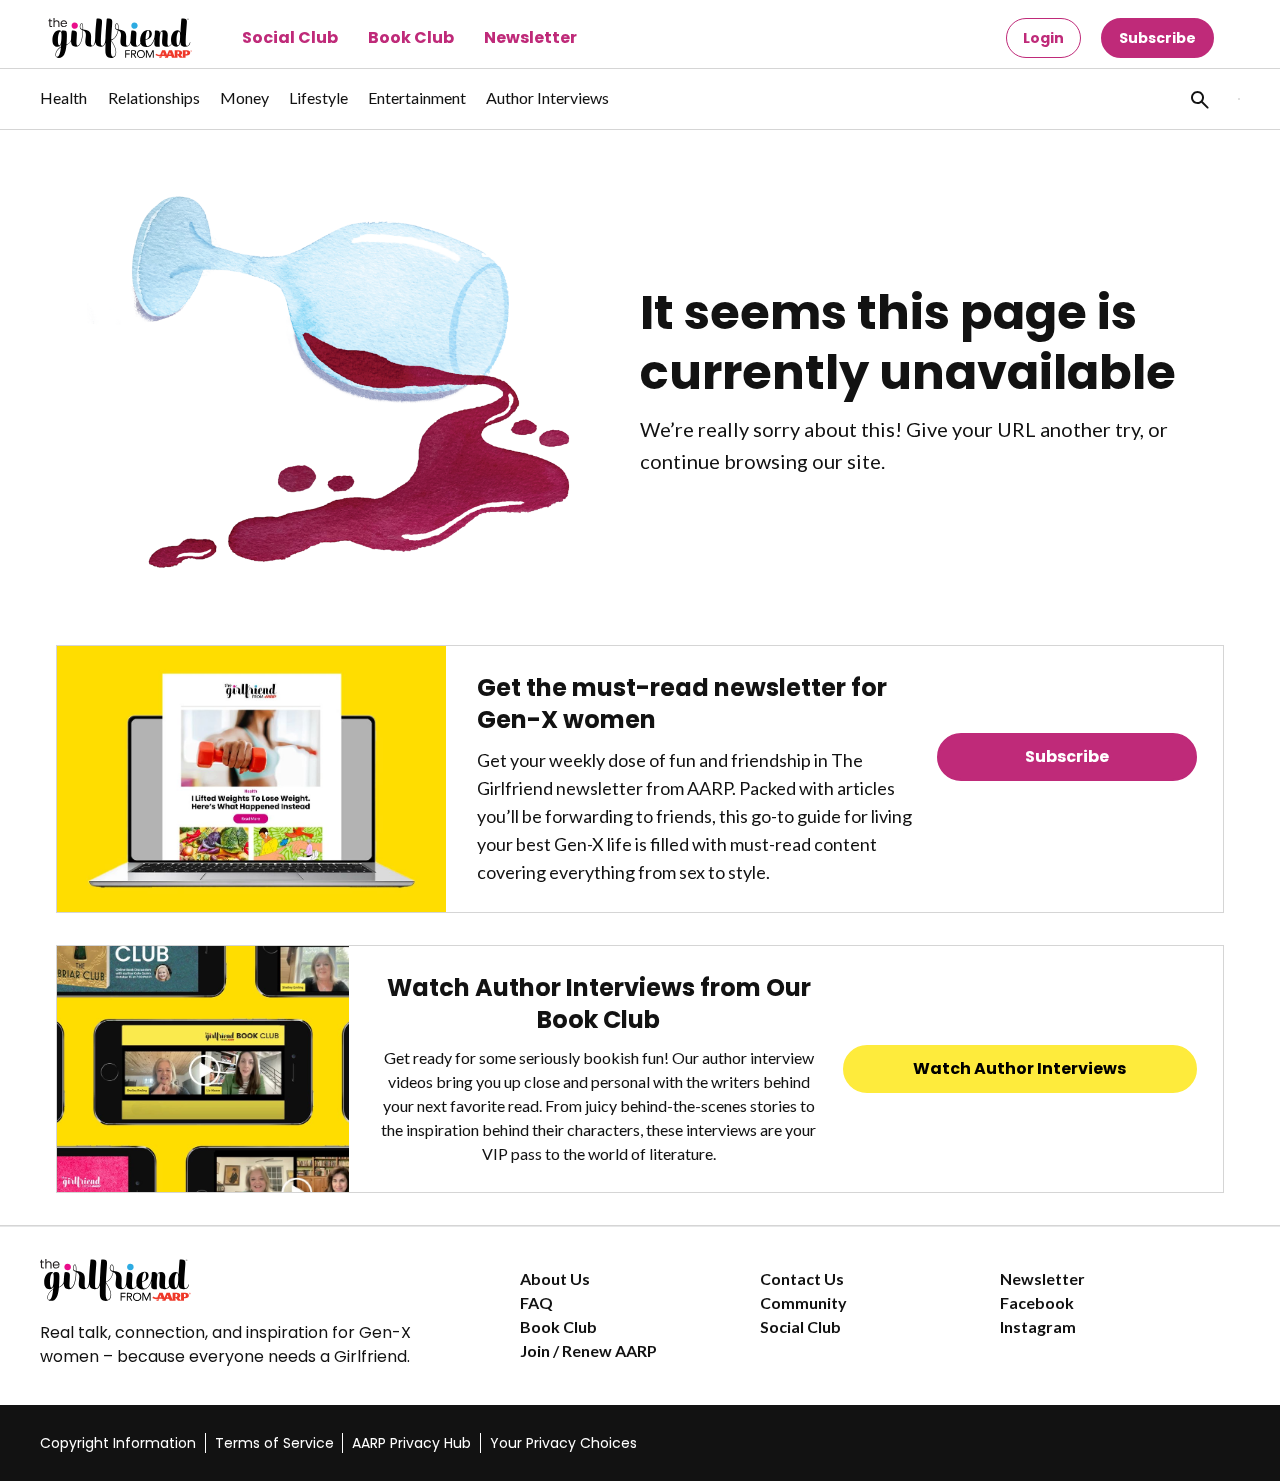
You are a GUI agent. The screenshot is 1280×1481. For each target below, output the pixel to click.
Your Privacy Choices (563, 1443)
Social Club (290, 37)
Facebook (1037, 1302)
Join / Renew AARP (588, 1350)
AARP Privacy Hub (411, 1443)
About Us (555, 1278)
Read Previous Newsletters (1067, 812)
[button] (1198, 99)
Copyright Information (118, 1443)
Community (803, 1302)
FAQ (536, 1302)
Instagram (1038, 1326)
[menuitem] (64, 108)
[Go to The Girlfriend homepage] (97, 38)
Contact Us (802, 1278)
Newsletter (530, 37)
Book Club (411, 37)
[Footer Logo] (240, 1280)
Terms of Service (274, 1443)
